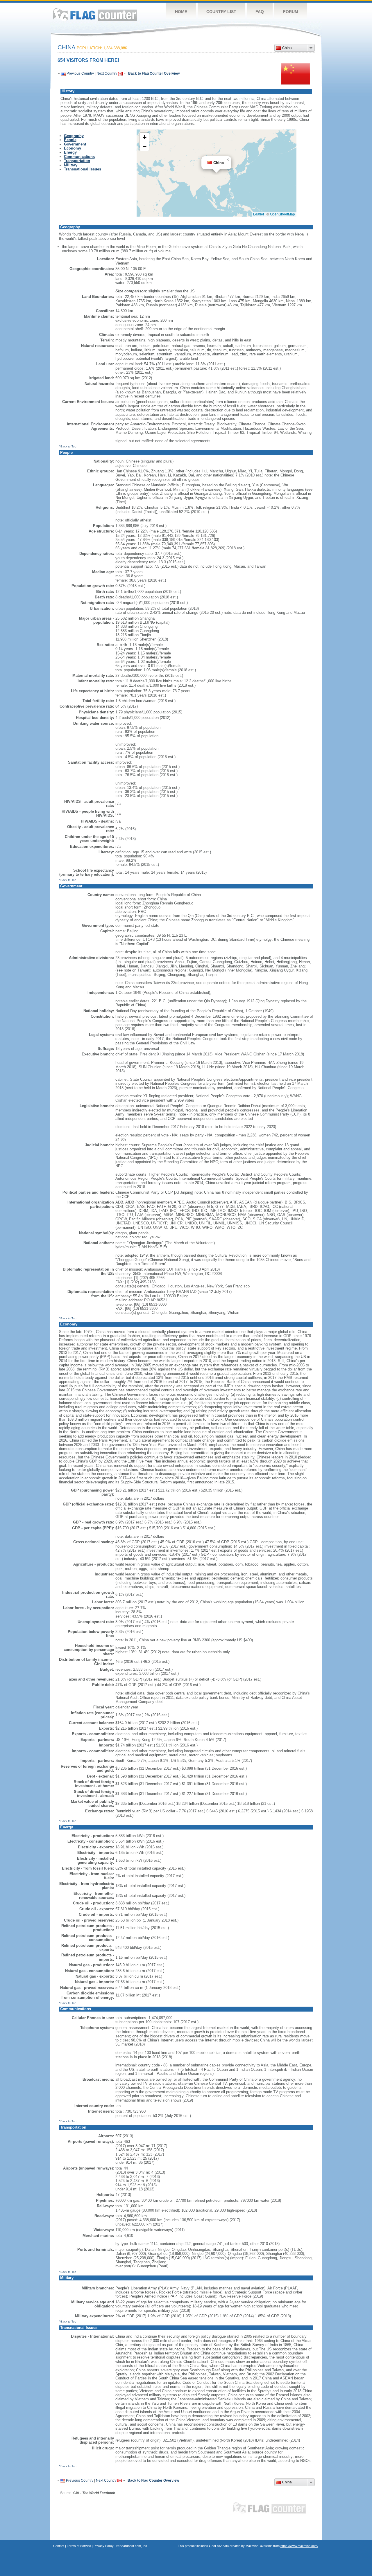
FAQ (260, 12)
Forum (291, 12)
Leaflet (259, 214)
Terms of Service (79, 2546)
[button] (228, 160)
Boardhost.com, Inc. (134, 2546)
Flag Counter (95, 14)
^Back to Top (68, 446)
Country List (221, 12)
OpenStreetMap (282, 214)
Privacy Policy (104, 2546)
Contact (59, 2546)
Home (181, 12)
